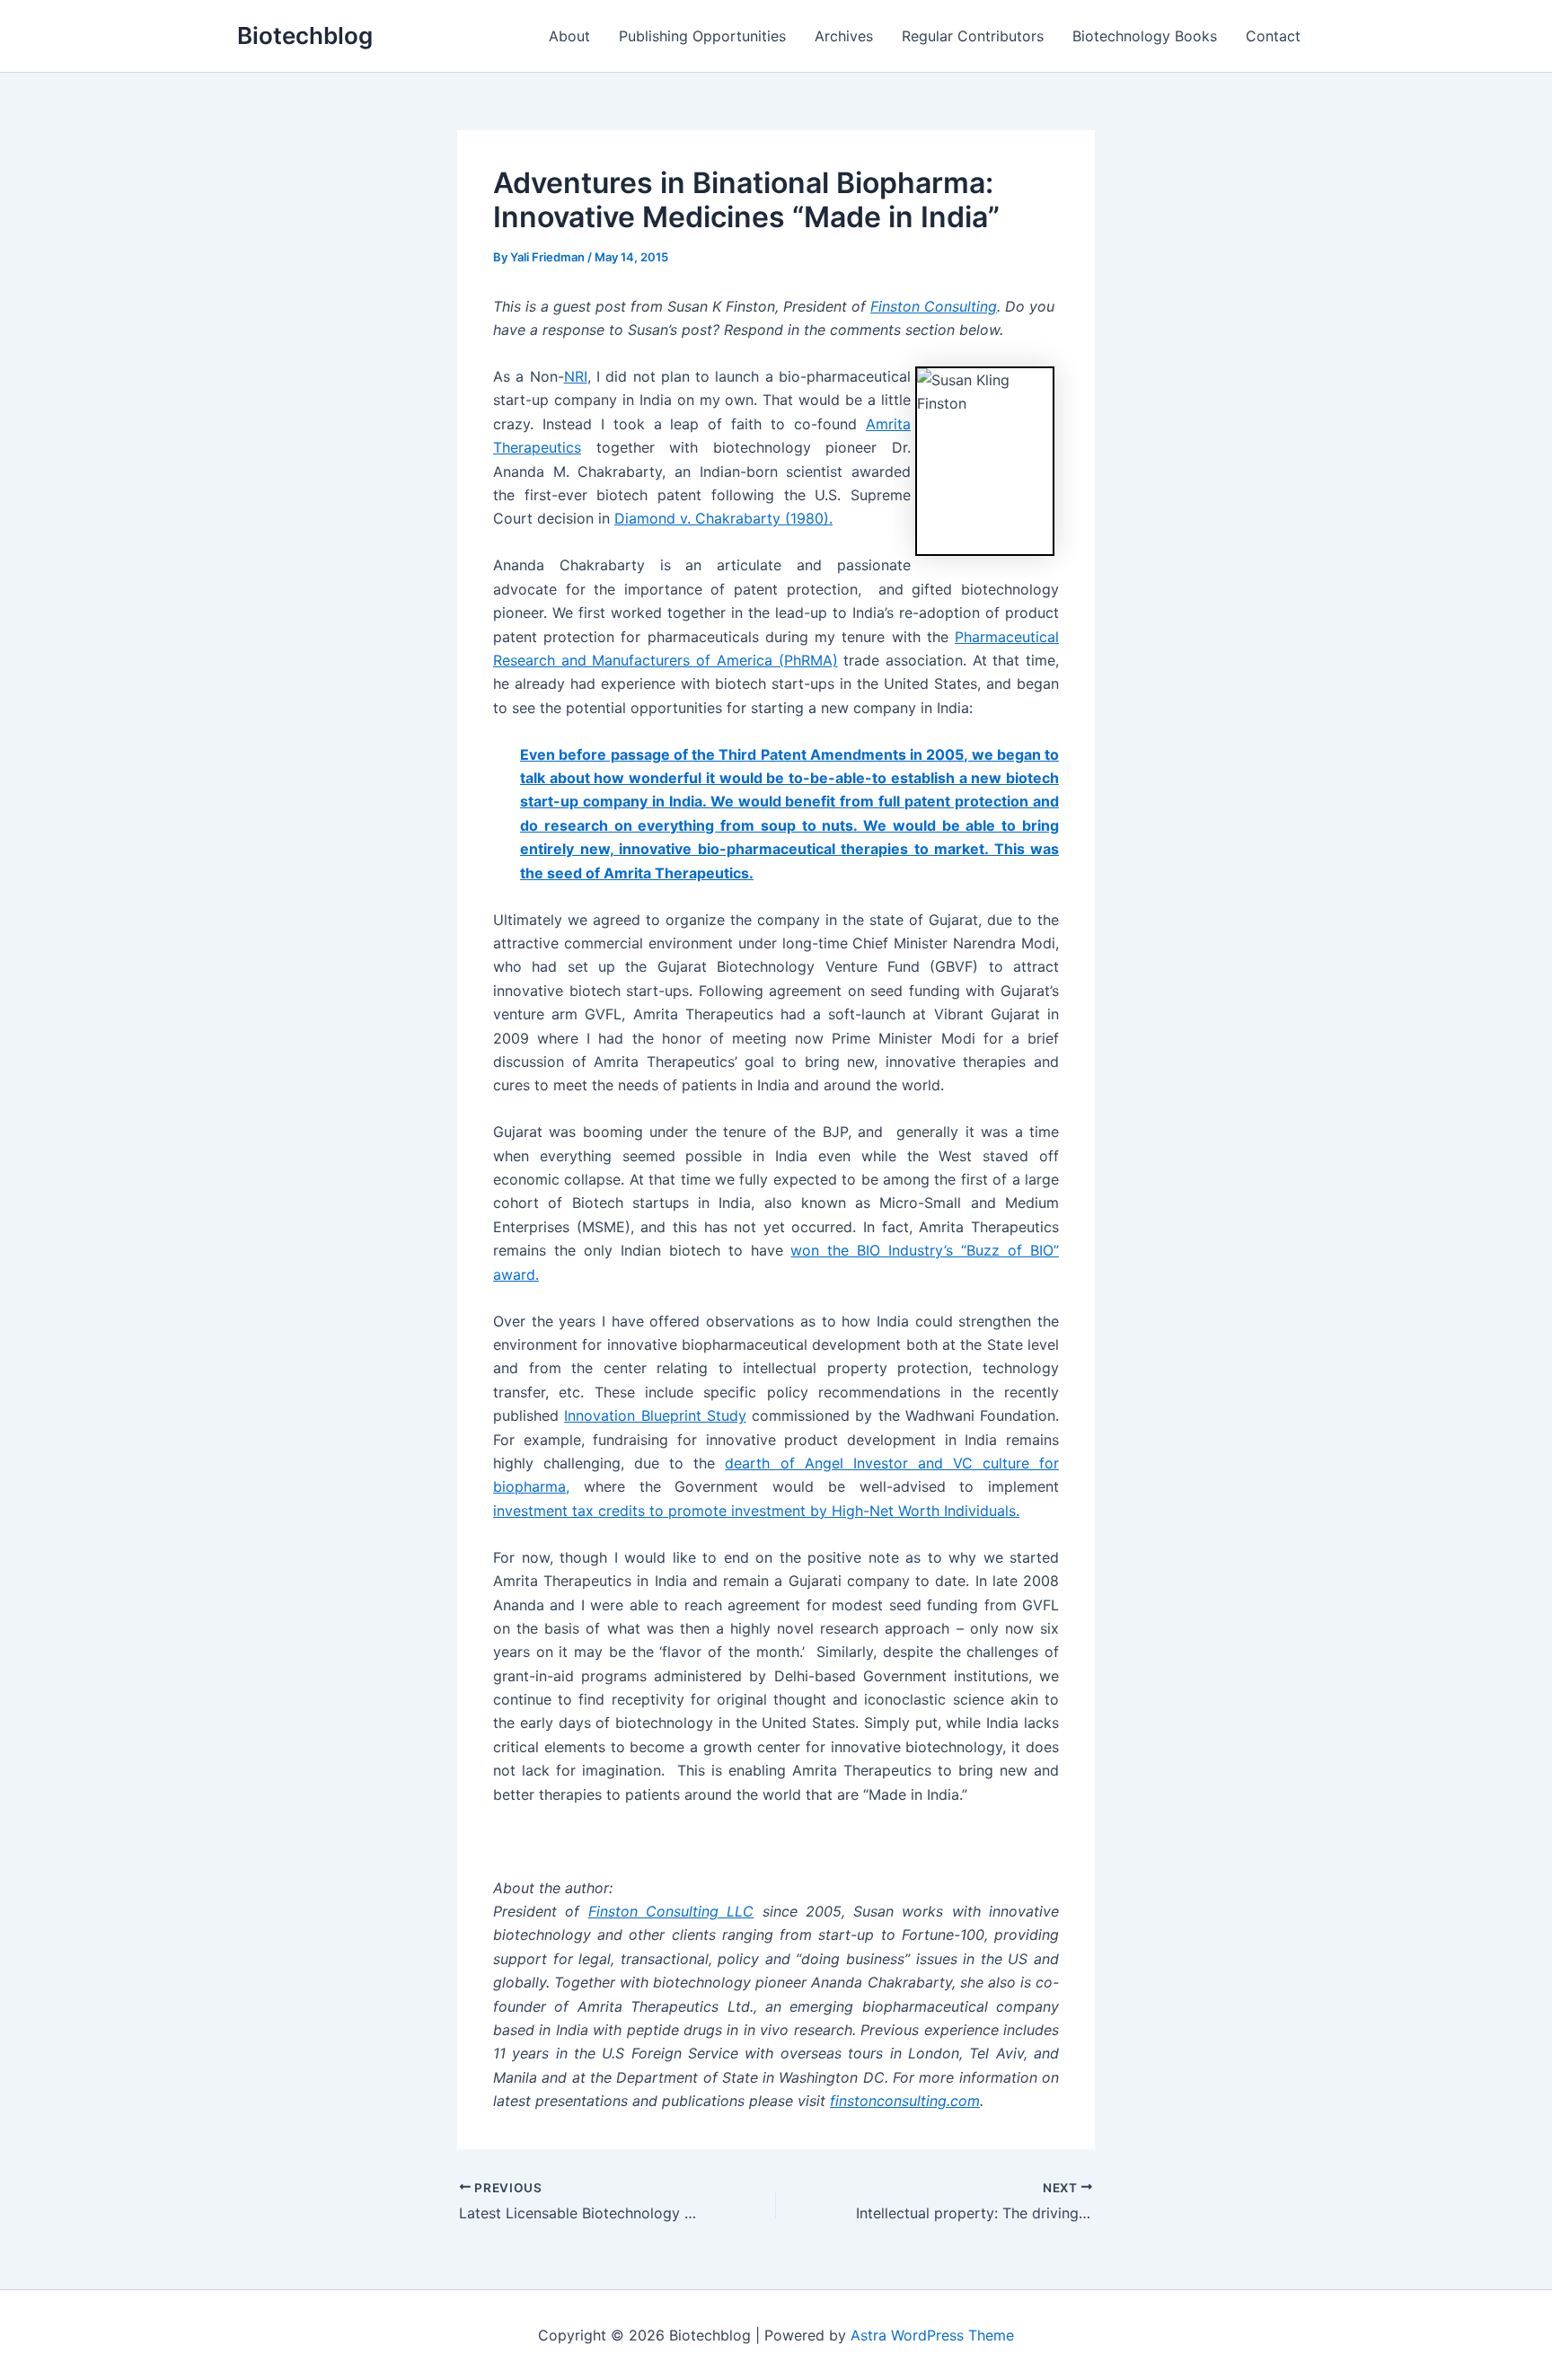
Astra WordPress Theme (932, 2335)
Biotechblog (305, 35)
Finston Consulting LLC (671, 1911)
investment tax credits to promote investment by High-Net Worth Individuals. (756, 1511)
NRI (576, 376)
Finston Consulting (934, 306)
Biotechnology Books (1145, 36)
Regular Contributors (973, 36)
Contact (1273, 36)
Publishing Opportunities (702, 36)
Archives (844, 36)
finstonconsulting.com (905, 2101)
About (569, 36)
